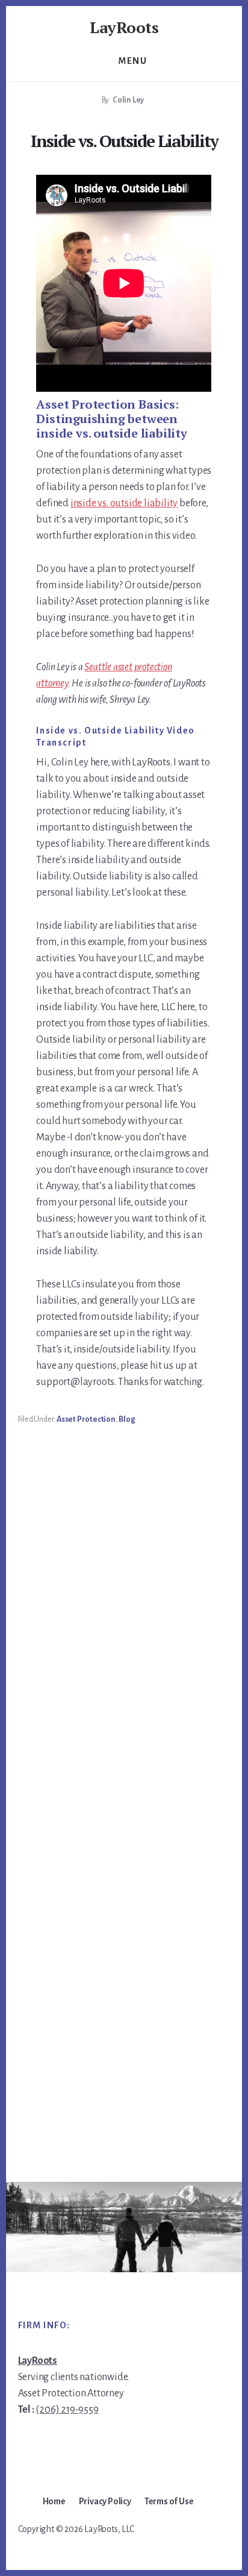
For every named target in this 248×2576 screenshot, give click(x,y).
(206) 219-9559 (67, 2410)
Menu (132, 61)
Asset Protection (86, 1419)
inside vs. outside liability (124, 503)
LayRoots (124, 27)
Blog (127, 1419)
